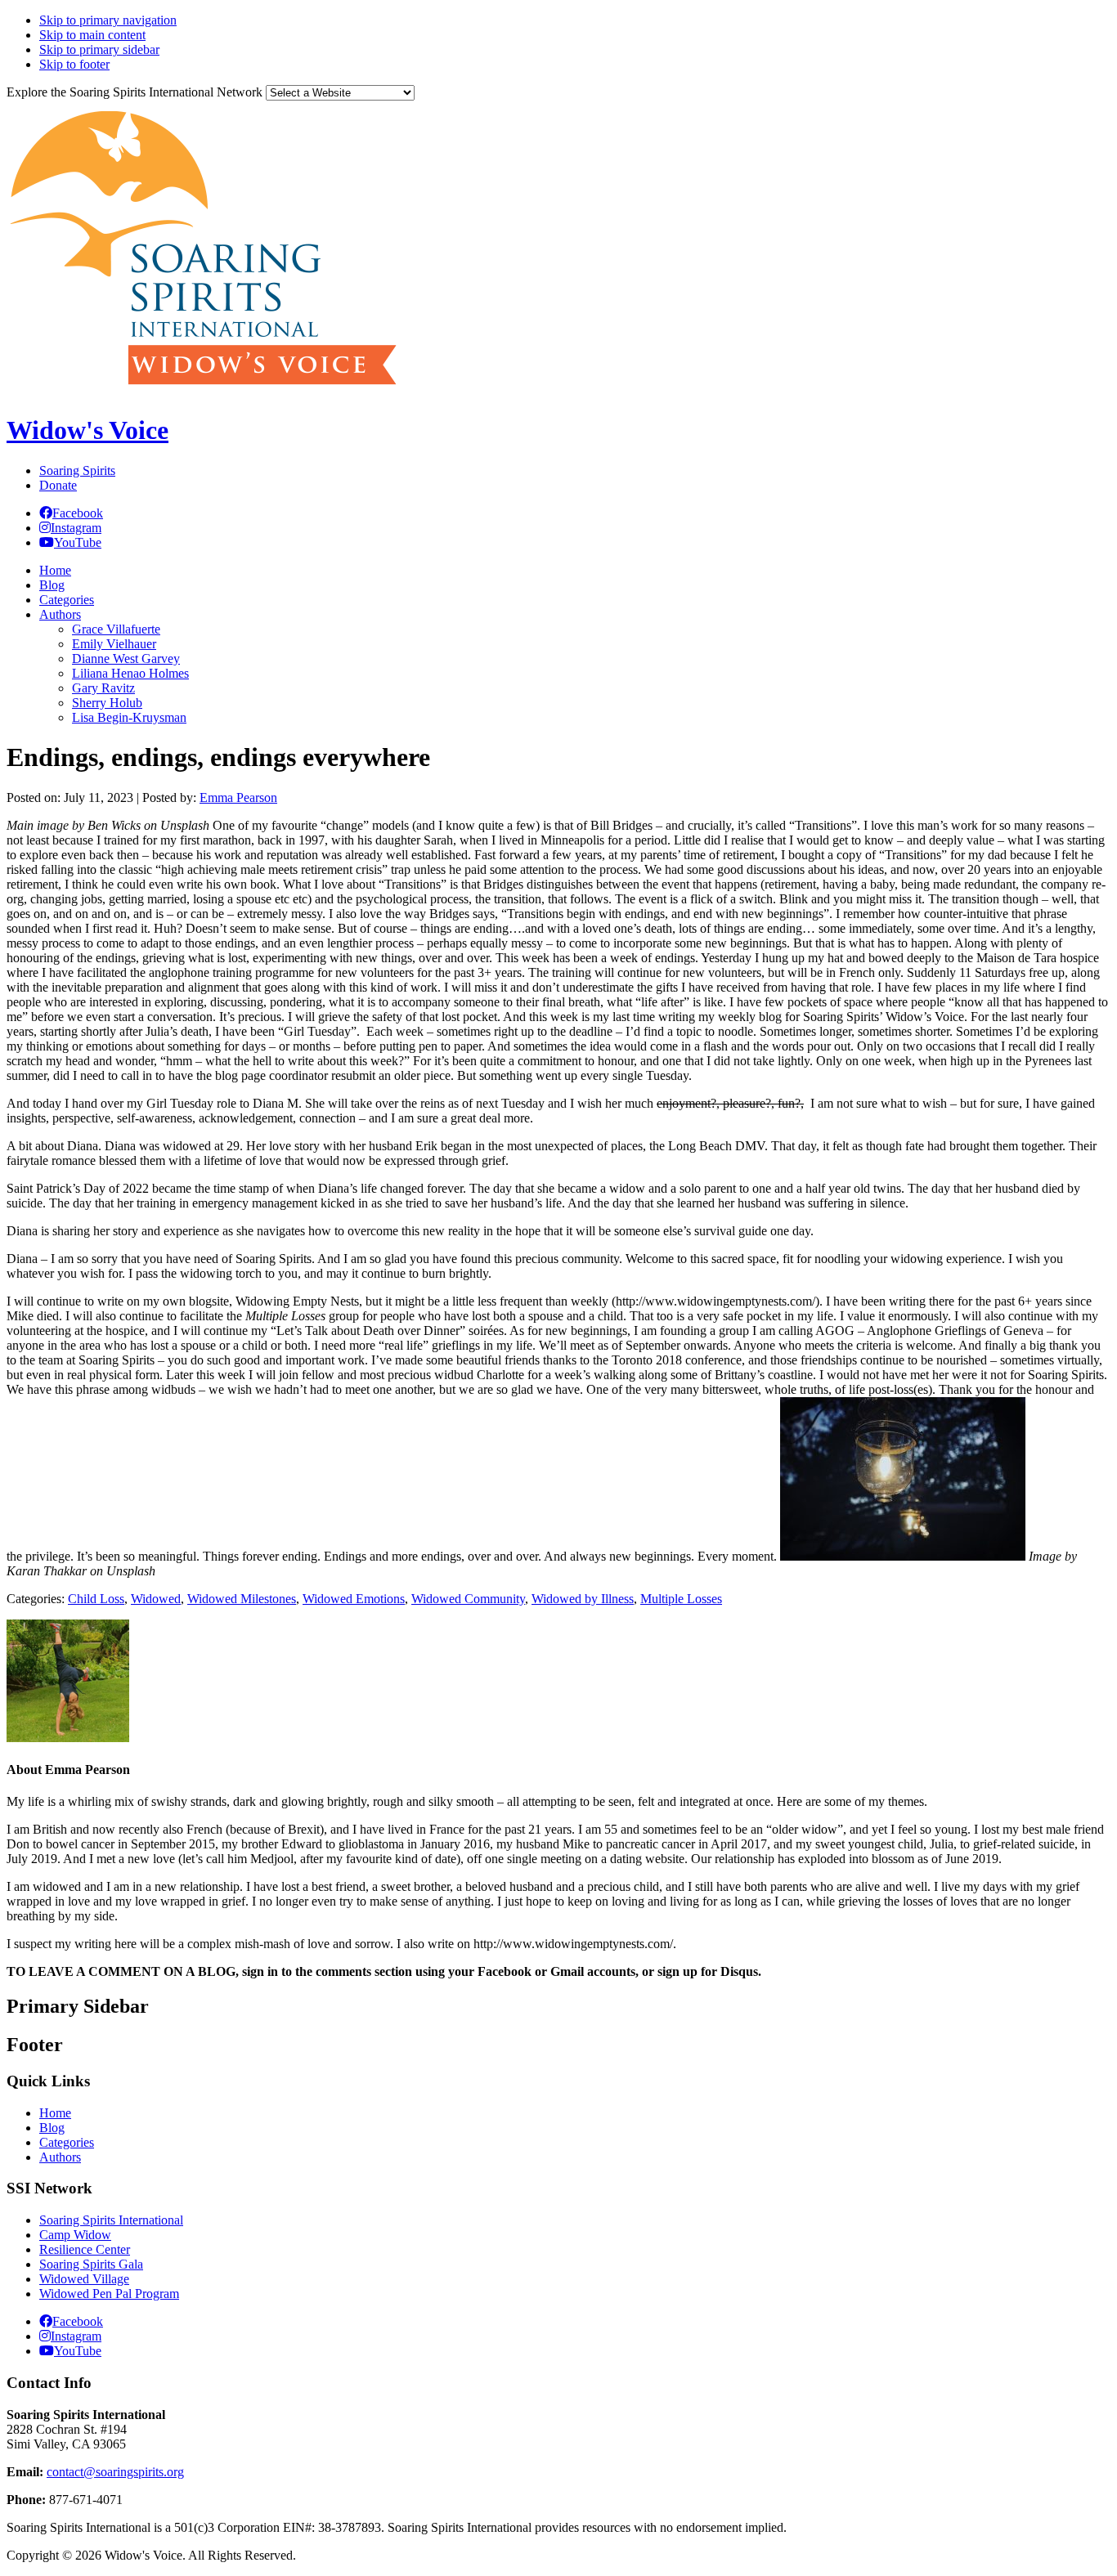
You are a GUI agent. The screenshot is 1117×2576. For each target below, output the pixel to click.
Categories (67, 2142)
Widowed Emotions (354, 1599)
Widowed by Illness (583, 1599)
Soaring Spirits (77, 470)
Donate (58, 485)
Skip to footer (74, 64)
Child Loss (96, 1599)
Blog (52, 2128)
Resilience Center (85, 2249)
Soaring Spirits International (111, 2220)
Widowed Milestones (242, 1599)
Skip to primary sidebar (99, 49)
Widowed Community (468, 1599)
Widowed (156, 1599)
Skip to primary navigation (108, 20)
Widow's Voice (87, 430)
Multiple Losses (681, 1599)
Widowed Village (84, 2279)
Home (55, 2113)
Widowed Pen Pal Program (109, 2294)
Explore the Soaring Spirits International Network (135, 92)
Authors (60, 2157)
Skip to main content (92, 35)
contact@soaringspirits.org (115, 2472)
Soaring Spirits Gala (91, 2264)
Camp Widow (75, 2235)
